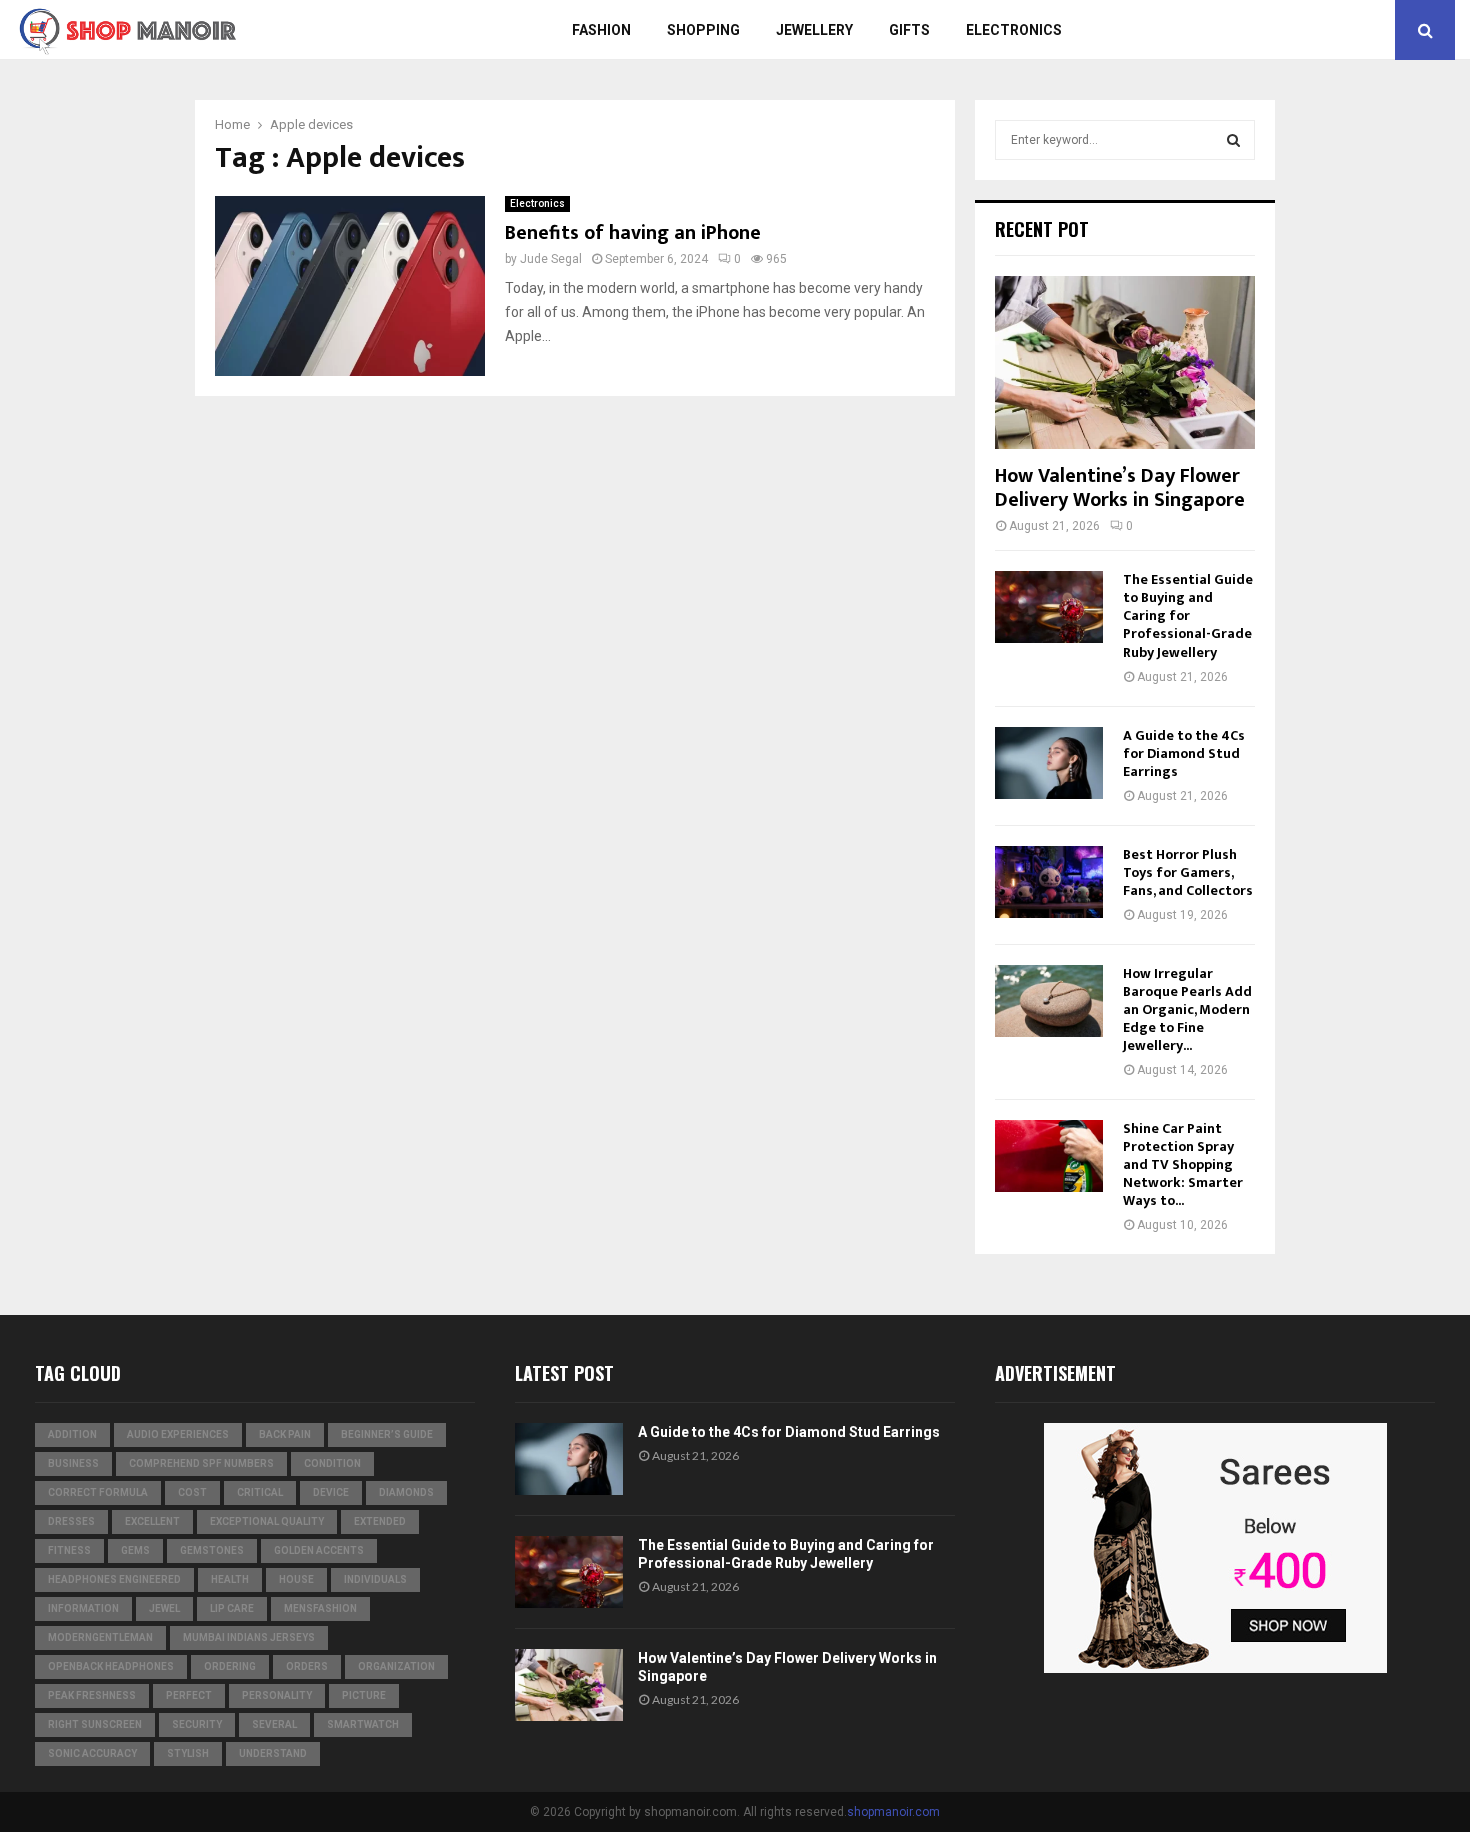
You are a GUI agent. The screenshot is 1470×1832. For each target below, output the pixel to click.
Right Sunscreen (95, 1724)
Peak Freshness (92, 1695)
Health (230, 1579)
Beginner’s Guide (387, 1434)
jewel (164, 1608)
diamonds (406, 1492)
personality (277, 1695)
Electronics (1014, 30)
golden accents (319, 1550)
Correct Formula (98, 1492)
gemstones (212, 1550)
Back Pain (285, 1434)
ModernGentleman (100, 1637)
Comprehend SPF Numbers (201, 1463)
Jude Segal (551, 259)
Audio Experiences (178, 1434)
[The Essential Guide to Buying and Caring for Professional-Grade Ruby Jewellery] (1049, 607)
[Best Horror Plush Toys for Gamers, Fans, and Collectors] (1049, 882)
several (274, 1724)
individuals (375, 1579)
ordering (230, 1666)
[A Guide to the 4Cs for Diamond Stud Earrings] (1049, 763)
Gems (135, 1550)
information (83, 1608)
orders (307, 1666)
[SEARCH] (1233, 140)
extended (380, 1521)
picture (364, 1695)
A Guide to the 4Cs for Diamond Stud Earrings (1184, 753)
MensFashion (320, 1608)
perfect (189, 1695)
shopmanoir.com (893, 1812)
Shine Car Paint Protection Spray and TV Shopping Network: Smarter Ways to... (1183, 1164)
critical (260, 1492)
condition (332, 1463)
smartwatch (363, 1724)
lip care (232, 1608)
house (296, 1579)
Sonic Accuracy (92, 1753)
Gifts (909, 30)
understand (273, 1753)
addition (72, 1434)
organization (396, 1666)
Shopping (703, 30)
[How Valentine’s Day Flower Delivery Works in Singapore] (1125, 362)
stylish (188, 1753)
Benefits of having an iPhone (633, 233)
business (73, 1463)
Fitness (69, 1550)
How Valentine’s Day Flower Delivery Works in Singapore (1120, 488)
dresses (71, 1521)
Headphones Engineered (114, 1579)
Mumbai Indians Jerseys (249, 1637)
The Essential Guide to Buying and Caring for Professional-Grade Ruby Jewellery (1188, 615)
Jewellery (814, 30)
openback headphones (111, 1666)
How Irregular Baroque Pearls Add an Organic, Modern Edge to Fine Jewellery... (1187, 1009)
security (197, 1724)
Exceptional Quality (267, 1521)
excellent (152, 1521)
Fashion (601, 30)
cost (192, 1492)
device (331, 1492)
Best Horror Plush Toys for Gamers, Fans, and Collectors (1188, 872)
